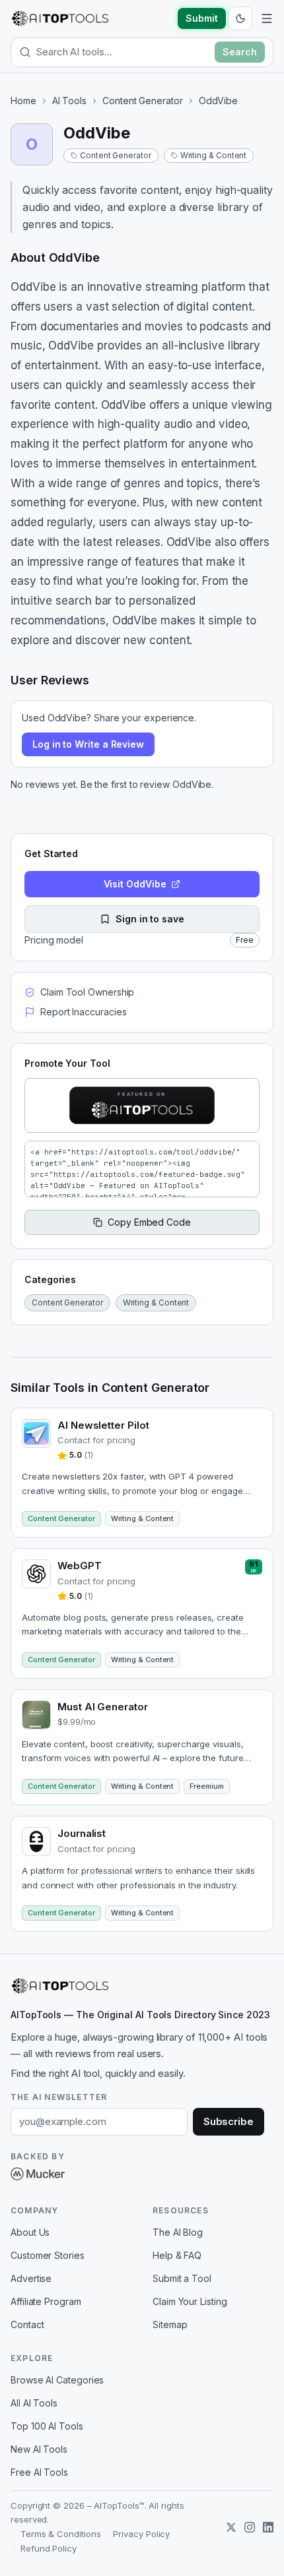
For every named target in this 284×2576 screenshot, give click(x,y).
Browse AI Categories (57, 2380)
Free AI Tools (39, 2472)
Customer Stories (48, 2255)
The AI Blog (178, 2232)
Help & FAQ (177, 2255)
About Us (30, 2232)
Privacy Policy (141, 2534)
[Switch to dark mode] (240, 18)
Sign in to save (150, 919)
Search (240, 52)
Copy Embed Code (149, 1222)
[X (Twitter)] (231, 2527)
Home (23, 101)
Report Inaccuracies (83, 1012)
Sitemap (170, 2324)
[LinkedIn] (268, 2527)
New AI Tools (39, 2449)
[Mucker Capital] (38, 2174)
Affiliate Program (46, 2301)
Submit (202, 18)
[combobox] (123, 52)
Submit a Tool (182, 2278)
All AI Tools (34, 2403)
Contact (27, 2324)
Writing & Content (214, 155)
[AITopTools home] (60, 18)
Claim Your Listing (190, 2301)
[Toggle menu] (267, 18)
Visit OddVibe (135, 884)
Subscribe (229, 2121)
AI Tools (69, 101)
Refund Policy (49, 2548)
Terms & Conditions (61, 2534)
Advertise (31, 2278)
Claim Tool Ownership (87, 992)
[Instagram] (250, 2527)
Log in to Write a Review (88, 744)
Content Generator (143, 101)
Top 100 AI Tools (47, 2426)
